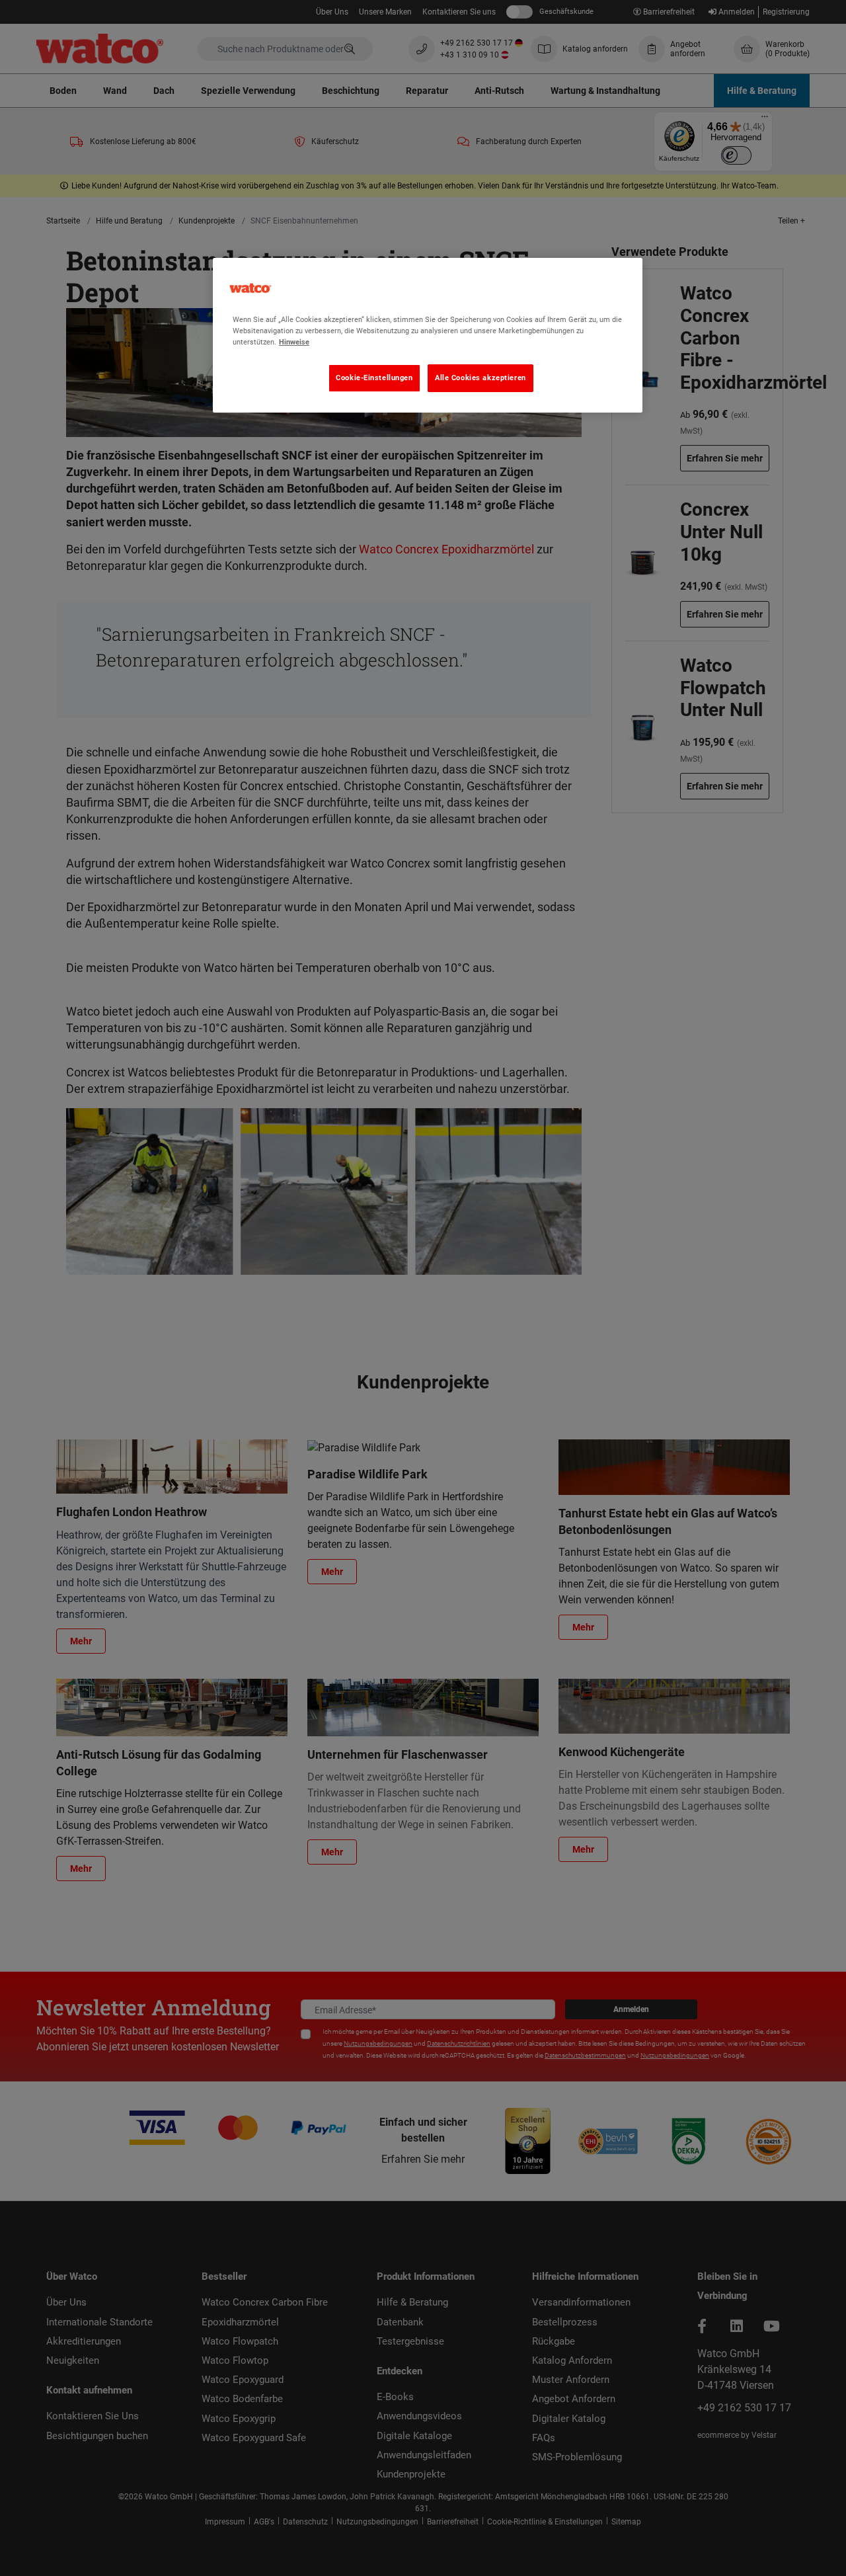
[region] (428, 335)
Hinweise (294, 342)
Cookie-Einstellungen (374, 378)
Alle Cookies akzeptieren (481, 378)
